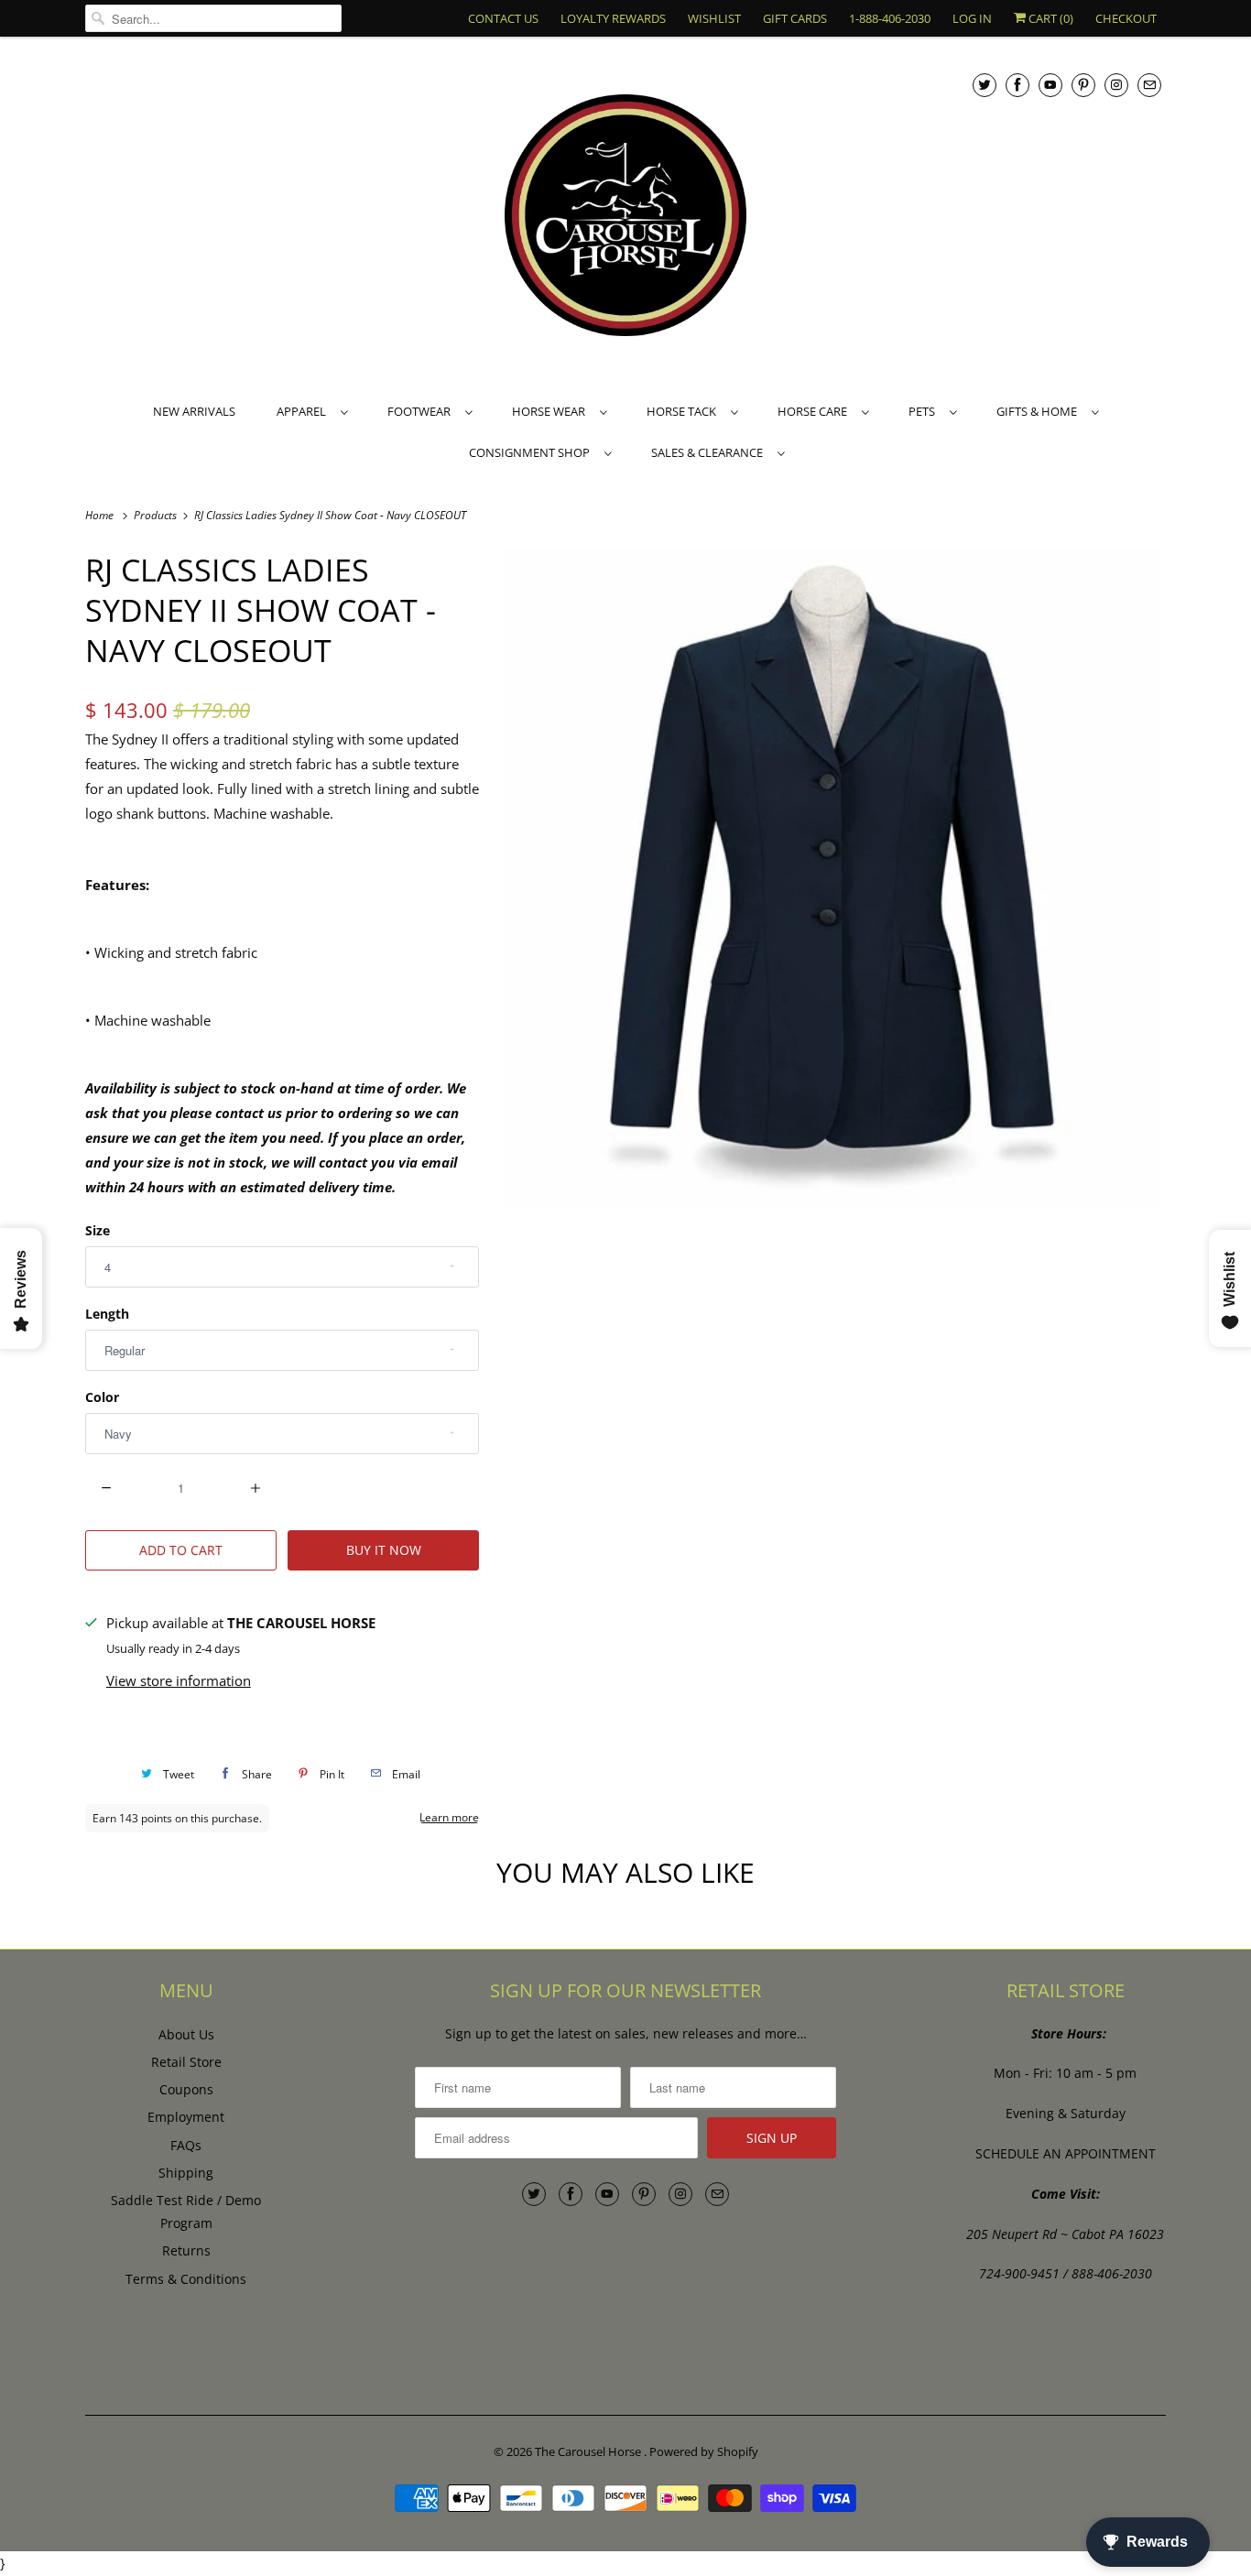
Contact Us (503, 18)
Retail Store (186, 2062)
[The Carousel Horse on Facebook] (1017, 85)
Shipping (186, 2173)
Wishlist (714, 18)
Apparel (304, 411)
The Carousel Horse (589, 2451)
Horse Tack (684, 411)
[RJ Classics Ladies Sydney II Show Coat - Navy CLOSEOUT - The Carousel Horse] (832, 879)
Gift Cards (795, 18)
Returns (186, 2250)
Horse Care (815, 411)
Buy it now (384, 1550)
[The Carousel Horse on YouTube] (1050, 85)
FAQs (186, 2145)
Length (107, 1314)
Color (102, 1397)
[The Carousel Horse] (625, 217)
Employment (186, 2117)
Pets (925, 411)
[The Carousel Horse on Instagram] (1116, 85)
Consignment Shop (532, 452)
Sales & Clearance (710, 452)
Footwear (422, 411)
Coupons (186, 2089)
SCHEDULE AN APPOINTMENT (1066, 2153)
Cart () (1050, 18)
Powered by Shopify (704, 2451)
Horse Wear (551, 411)
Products (157, 515)
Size (98, 1230)
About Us (186, 2034)
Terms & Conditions (186, 2279)
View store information (179, 1680)
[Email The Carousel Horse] (1149, 85)
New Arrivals (194, 411)
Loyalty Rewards (613, 18)
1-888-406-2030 (890, 18)
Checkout (1126, 18)
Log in (972, 18)
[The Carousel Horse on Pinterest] (1083, 85)
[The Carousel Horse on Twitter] (984, 85)
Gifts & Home (1039, 411)
